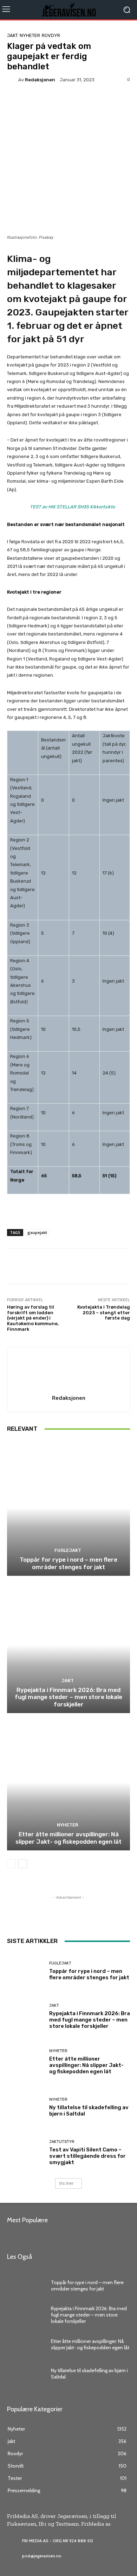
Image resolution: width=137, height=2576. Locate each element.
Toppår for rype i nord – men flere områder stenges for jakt (68, 1563)
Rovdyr (51, 35)
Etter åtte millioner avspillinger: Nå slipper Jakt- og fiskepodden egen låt (68, 1838)
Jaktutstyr (62, 2142)
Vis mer (66, 2183)
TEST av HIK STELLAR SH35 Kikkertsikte (72, 507)
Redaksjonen (40, 80)
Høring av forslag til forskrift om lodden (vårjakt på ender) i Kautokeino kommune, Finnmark (33, 1318)
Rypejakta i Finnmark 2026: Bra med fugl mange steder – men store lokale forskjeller (68, 1697)
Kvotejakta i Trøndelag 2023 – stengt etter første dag (104, 1312)
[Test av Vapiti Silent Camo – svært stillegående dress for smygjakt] (25, 2153)
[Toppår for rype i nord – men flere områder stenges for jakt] (68, 1508)
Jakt (12, 35)
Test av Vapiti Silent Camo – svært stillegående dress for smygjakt (87, 2156)
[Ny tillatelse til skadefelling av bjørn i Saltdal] (25, 2107)
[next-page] (23, 1864)
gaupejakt (37, 1232)
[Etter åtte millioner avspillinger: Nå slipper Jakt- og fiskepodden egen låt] (68, 1783)
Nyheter (30, 35)
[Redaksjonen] (13, 80)
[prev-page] (11, 1864)
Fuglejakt (68, 1550)
